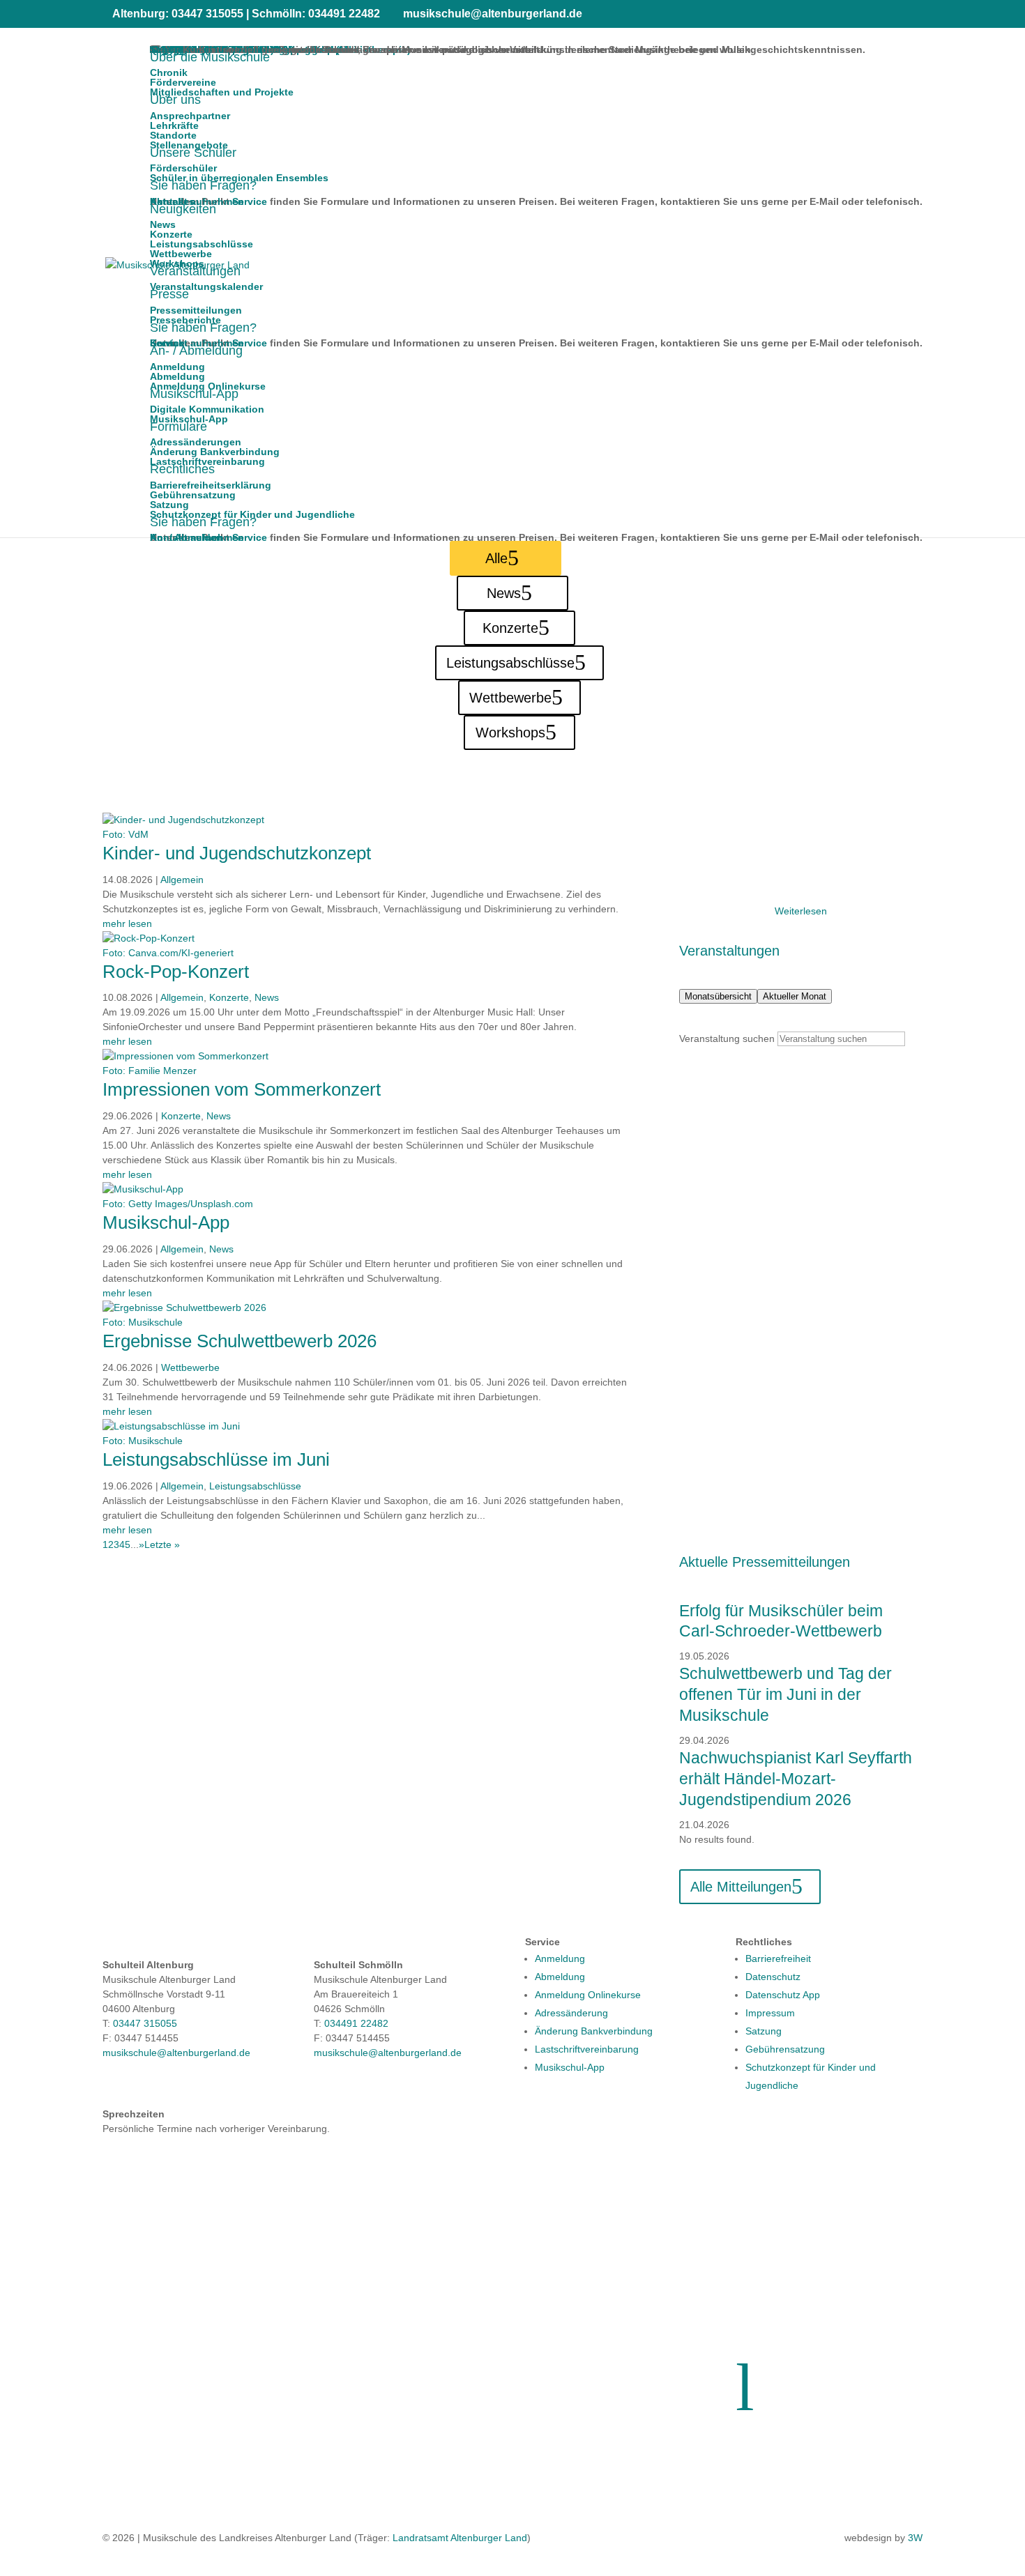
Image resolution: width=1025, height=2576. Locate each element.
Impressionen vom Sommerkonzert (242, 1089)
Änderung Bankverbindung (594, 2031)
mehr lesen (127, 923)
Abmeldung (560, 1977)
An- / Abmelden (186, 537)
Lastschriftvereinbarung (587, 2049)
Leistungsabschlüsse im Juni (216, 1459)
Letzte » (162, 1544)
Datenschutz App (783, 1995)
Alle (496, 558)
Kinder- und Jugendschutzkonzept (237, 853)
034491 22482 (356, 2023)
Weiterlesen (801, 911)
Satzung (764, 2031)
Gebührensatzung (785, 2049)
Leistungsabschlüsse (510, 663)
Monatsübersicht (718, 996)
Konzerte (510, 628)
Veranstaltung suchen (727, 1038)
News (504, 593)
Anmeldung (560, 1958)
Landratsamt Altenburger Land (460, 2538)
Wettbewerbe (510, 698)
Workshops (510, 733)
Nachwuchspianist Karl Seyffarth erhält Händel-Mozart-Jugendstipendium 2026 (796, 1779)
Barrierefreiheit (778, 1958)
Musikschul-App (166, 1222)
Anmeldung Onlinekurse (588, 1995)
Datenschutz (773, 1977)
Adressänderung (571, 2013)
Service (250, 537)
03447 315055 (145, 2023)
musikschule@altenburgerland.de (176, 2053)
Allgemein (182, 880)
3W (915, 2538)
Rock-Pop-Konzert (176, 972)
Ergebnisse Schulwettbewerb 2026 (240, 1341)
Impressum (770, 2013)
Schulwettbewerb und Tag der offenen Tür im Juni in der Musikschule (785, 1694)
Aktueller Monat (795, 996)
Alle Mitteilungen (741, 1887)
